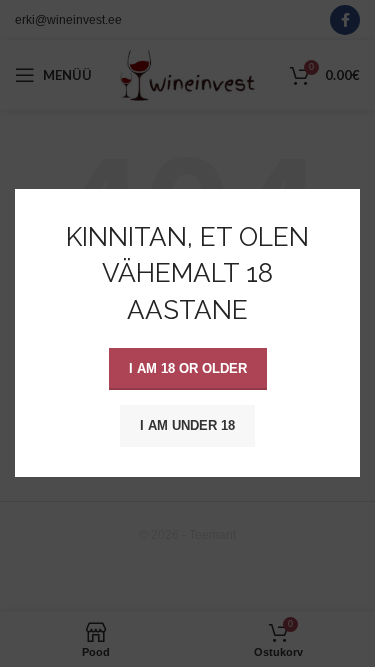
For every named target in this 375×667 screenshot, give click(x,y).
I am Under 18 (187, 426)
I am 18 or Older (188, 369)
